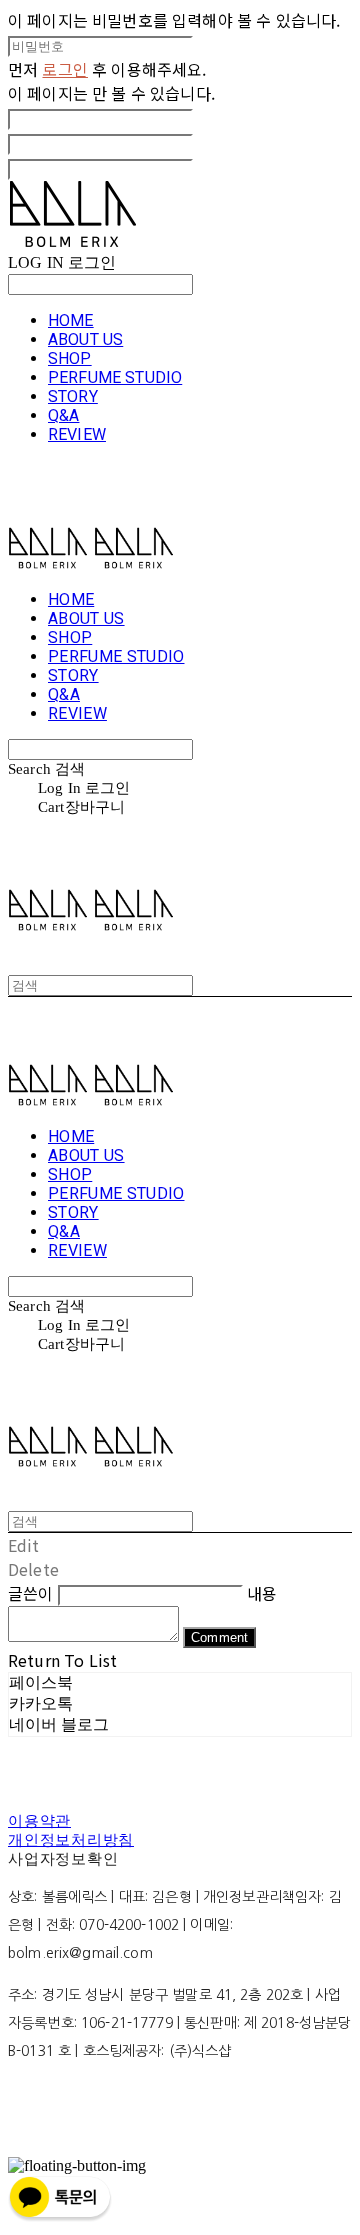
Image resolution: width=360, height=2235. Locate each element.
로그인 (64, 69)
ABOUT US (85, 339)
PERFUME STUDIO (115, 377)
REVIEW (77, 434)
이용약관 (39, 1821)
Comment (219, 1637)
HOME (71, 320)
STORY (73, 396)
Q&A (63, 415)
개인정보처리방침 (71, 1840)
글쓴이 (30, 1593)
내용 (262, 1593)
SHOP (70, 358)
